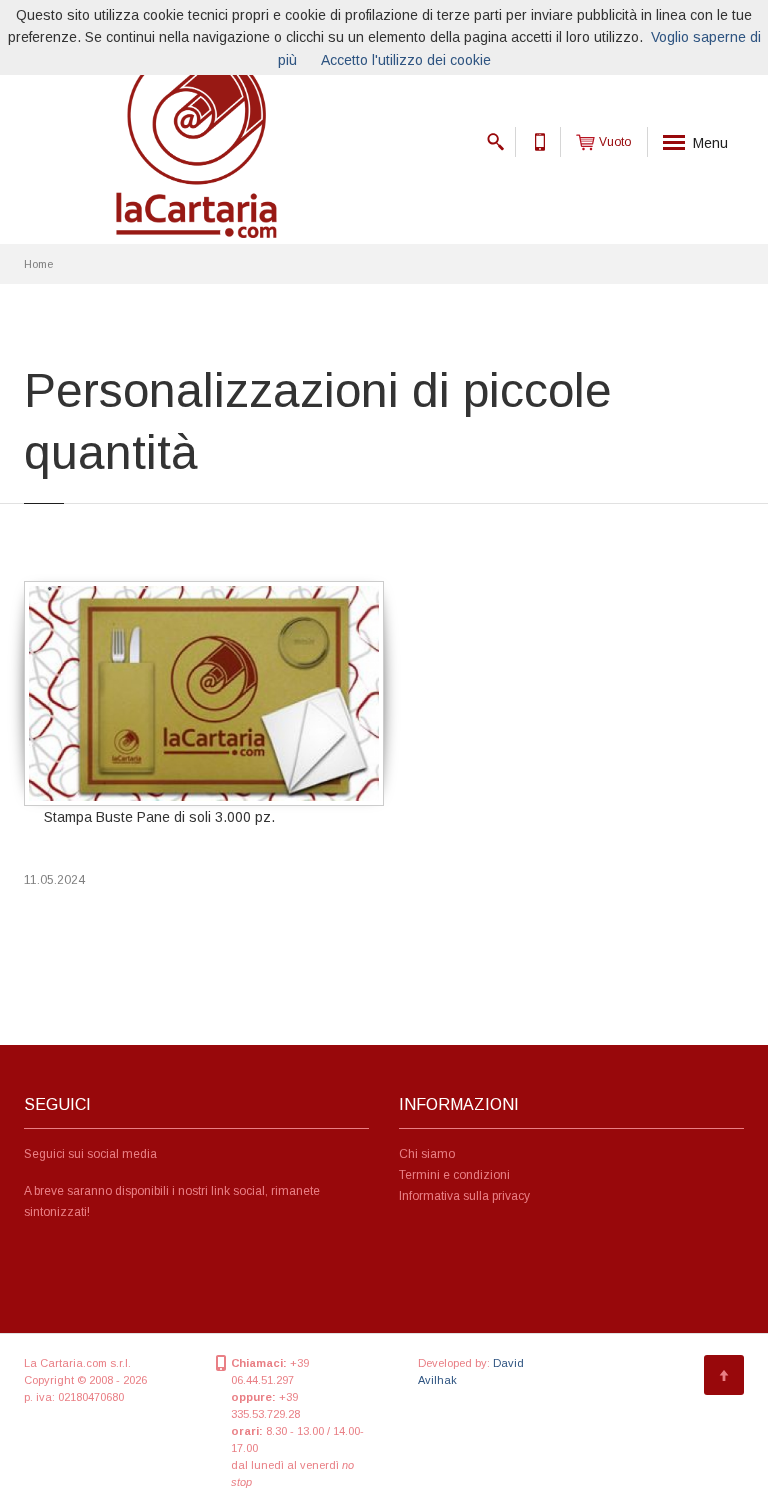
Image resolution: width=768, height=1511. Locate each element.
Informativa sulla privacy (464, 1196)
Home (38, 264)
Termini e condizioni (454, 1175)
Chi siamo (427, 1154)
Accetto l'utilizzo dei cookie (406, 60)
